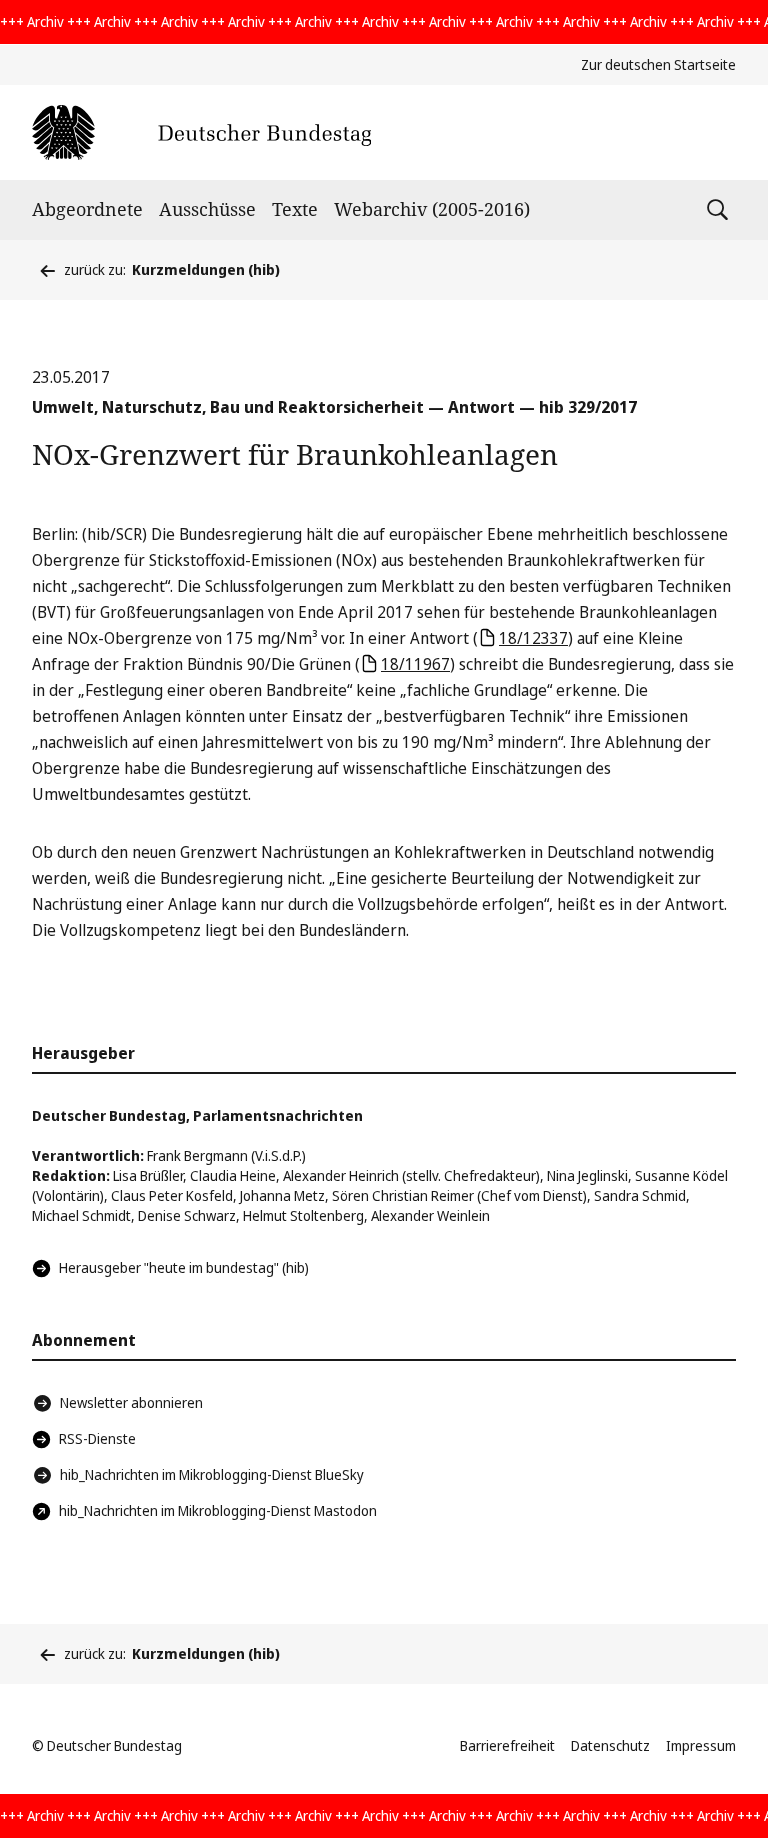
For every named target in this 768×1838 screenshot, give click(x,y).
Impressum (701, 1745)
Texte (295, 209)
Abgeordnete (87, 209)
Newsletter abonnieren (131, 1402)
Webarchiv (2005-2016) (432, 209)
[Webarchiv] (201, 132)
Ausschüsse (207, 209)
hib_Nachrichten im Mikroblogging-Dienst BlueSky (212, 1474)
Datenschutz (610, 1745)
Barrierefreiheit (507, 1745)
